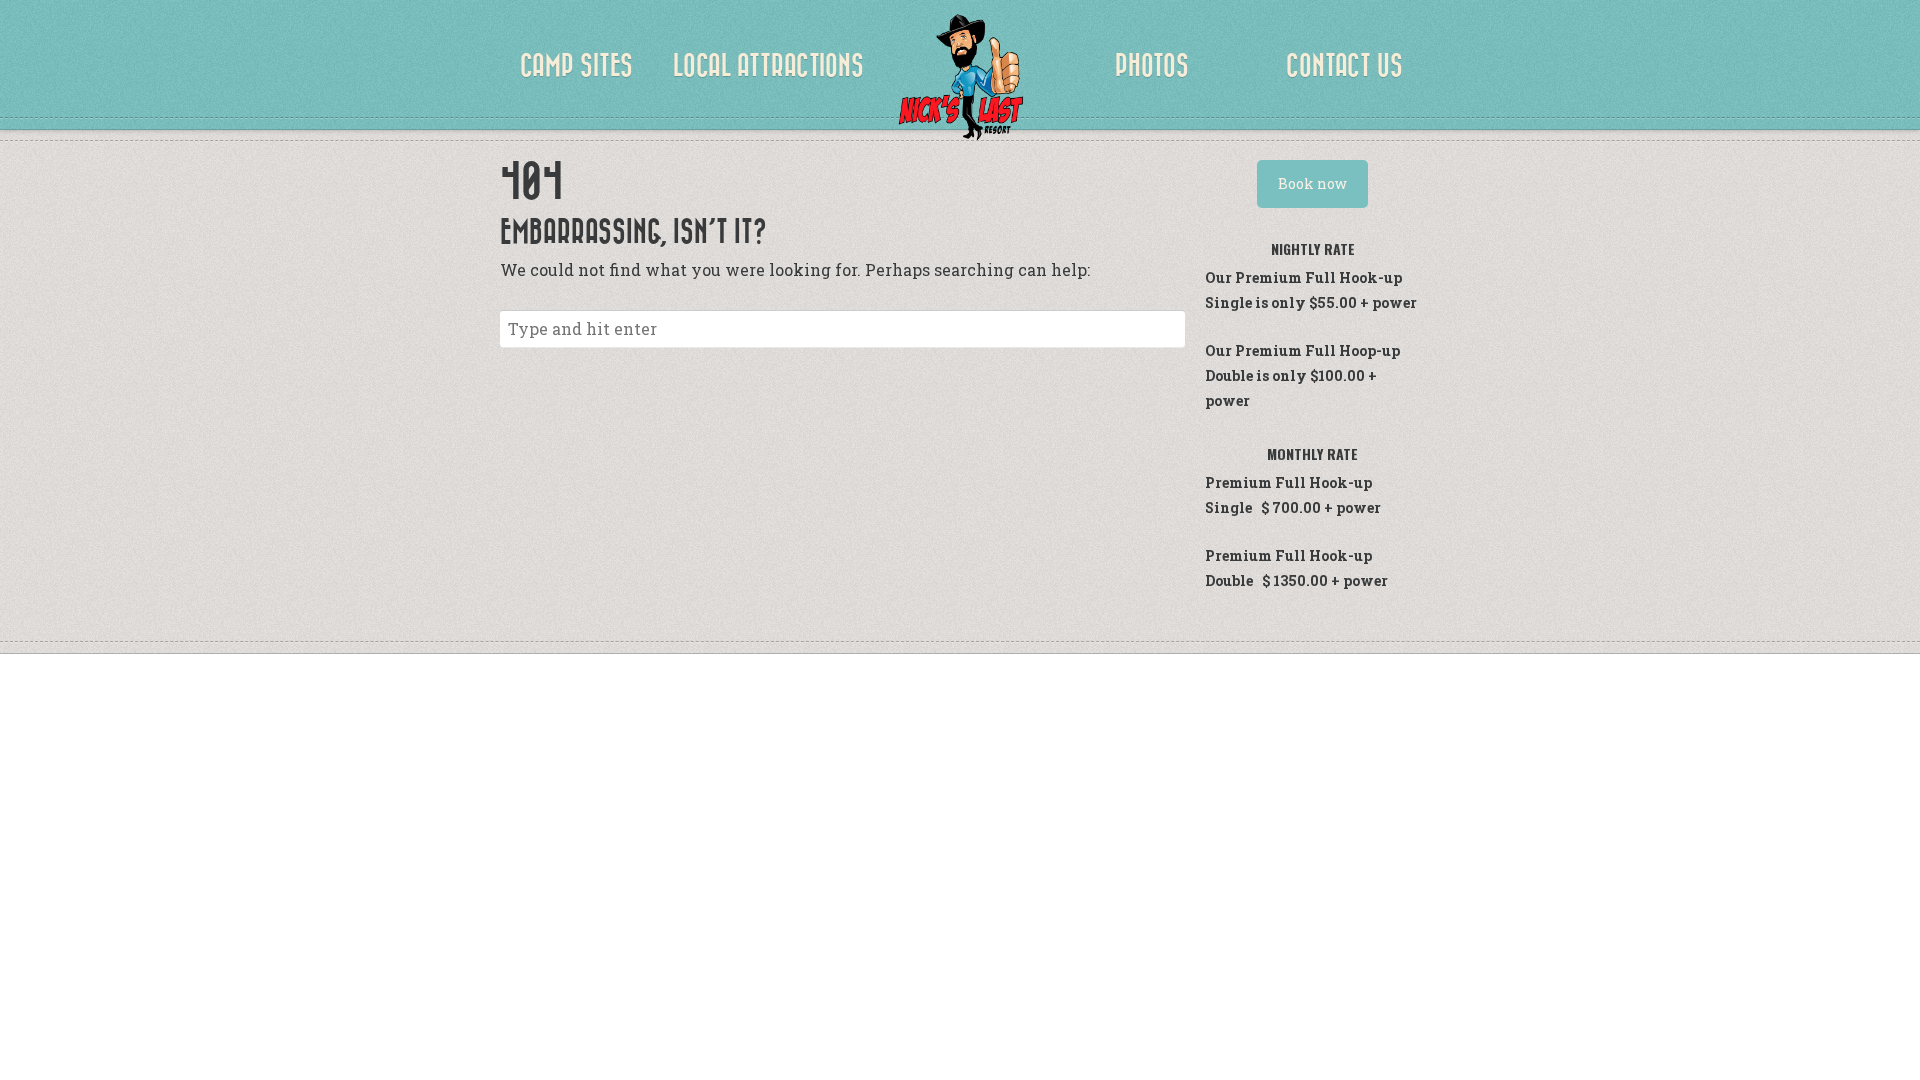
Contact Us (1344, 66)
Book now (1312, 183)
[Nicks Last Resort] (960, 80)
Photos (1152, 66)
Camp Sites (576, 66)
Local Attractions (768, 66)
